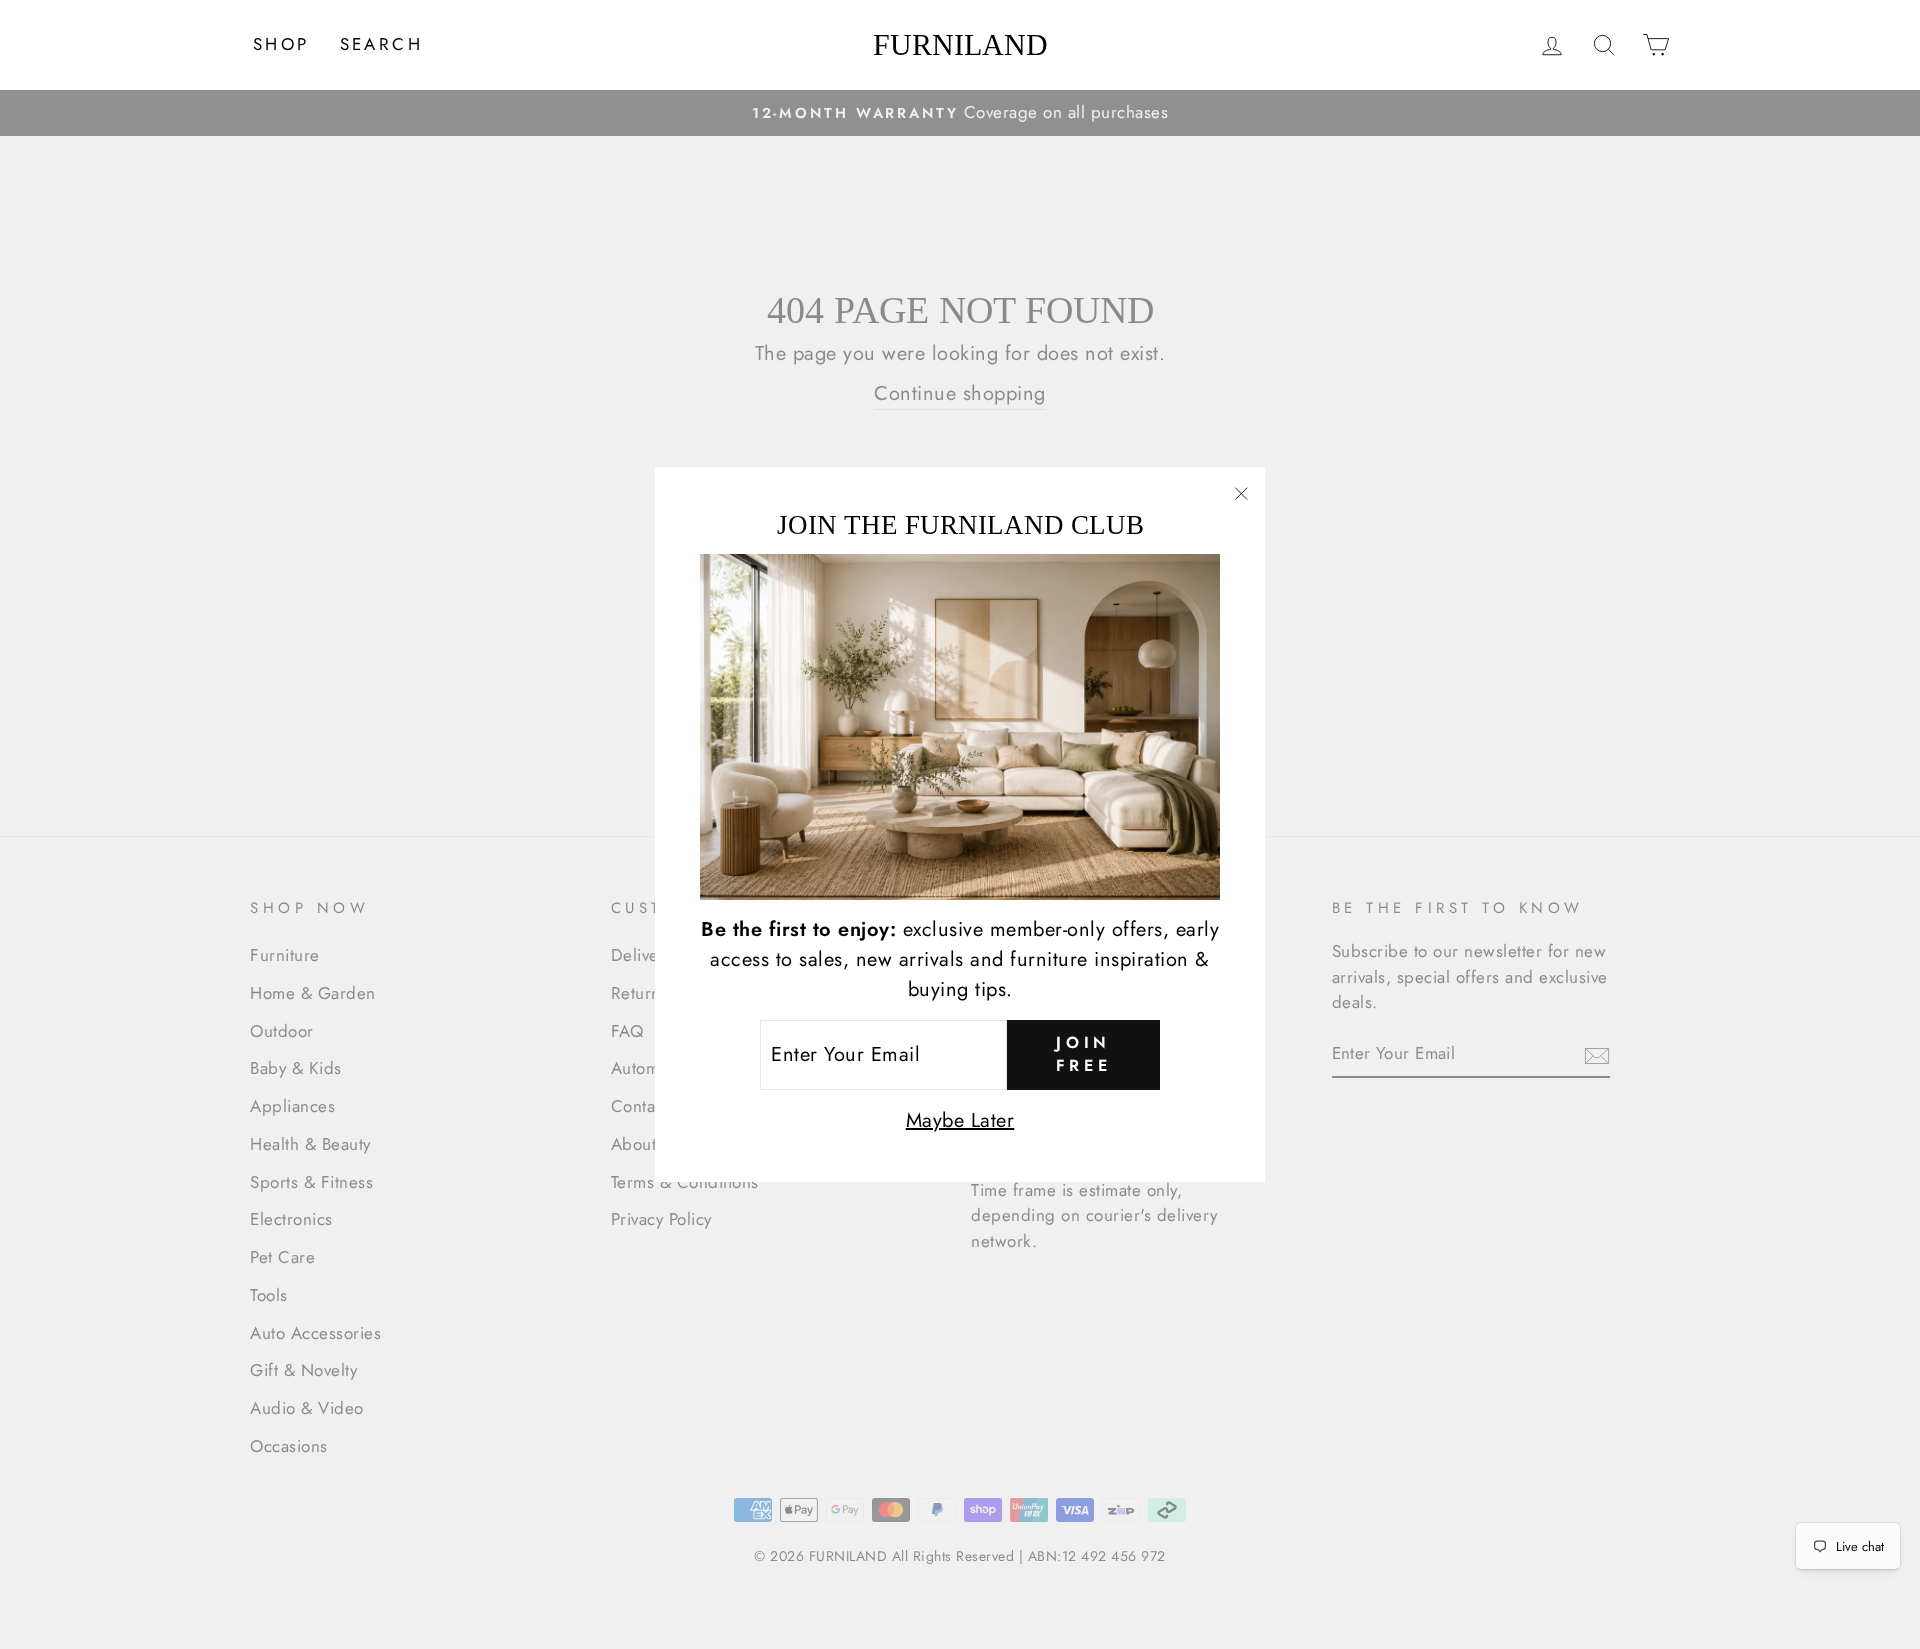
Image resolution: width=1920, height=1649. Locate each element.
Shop (281, 44)
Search (381, 44)
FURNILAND (960, 45)
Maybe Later (960, 1120)
